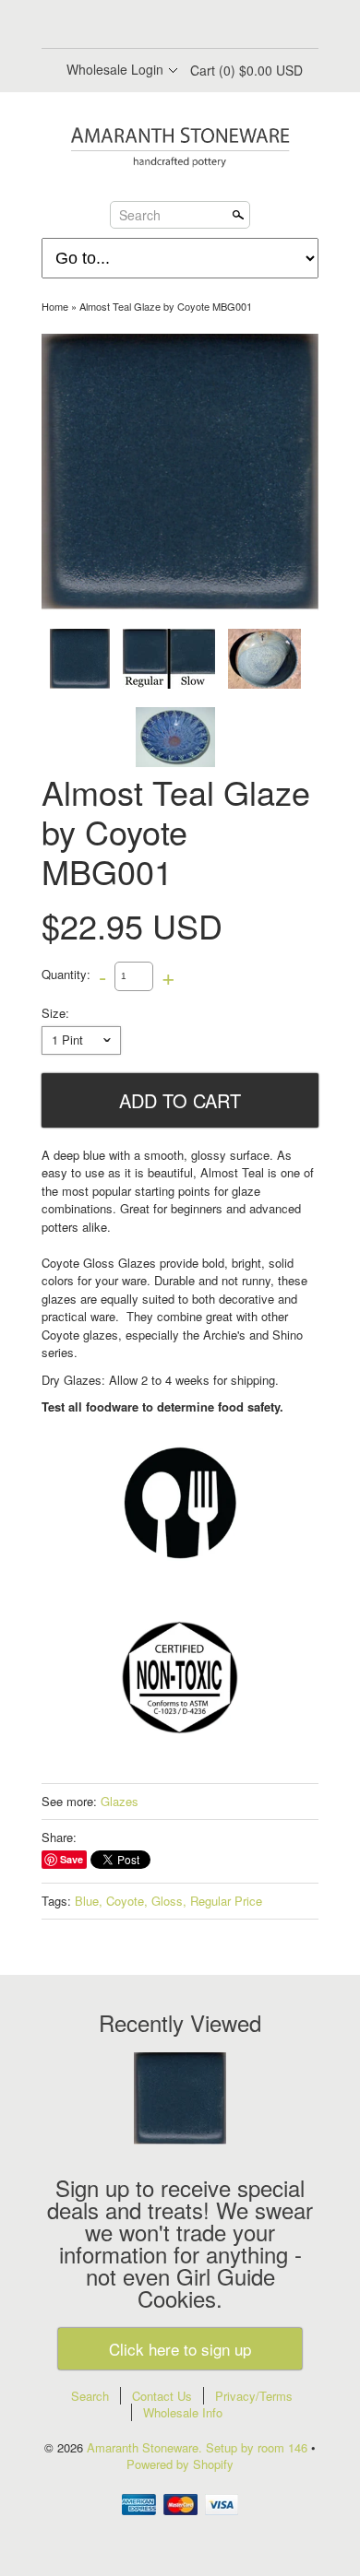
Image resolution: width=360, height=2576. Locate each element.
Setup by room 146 (258, 2447)
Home (55, 306)
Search (140, 214)
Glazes (120, 1801)
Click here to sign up (180, 2349)
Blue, (89, 1901)
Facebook (132, 26)
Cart (246, 70)
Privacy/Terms (254, 2396)
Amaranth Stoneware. (146, 2447)
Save (72, 1859)
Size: (55, 1013)
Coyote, (127, 1901)
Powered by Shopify (180, 2464)
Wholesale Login (115, 69)
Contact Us (162, 2396)
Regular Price (226, 1901)
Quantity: (66, 974)
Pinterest (195, 26)
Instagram (226, 26)
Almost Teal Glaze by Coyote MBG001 (166, 306)
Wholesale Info (183, 2412)
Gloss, (169, 1901)
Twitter (163, 26)
